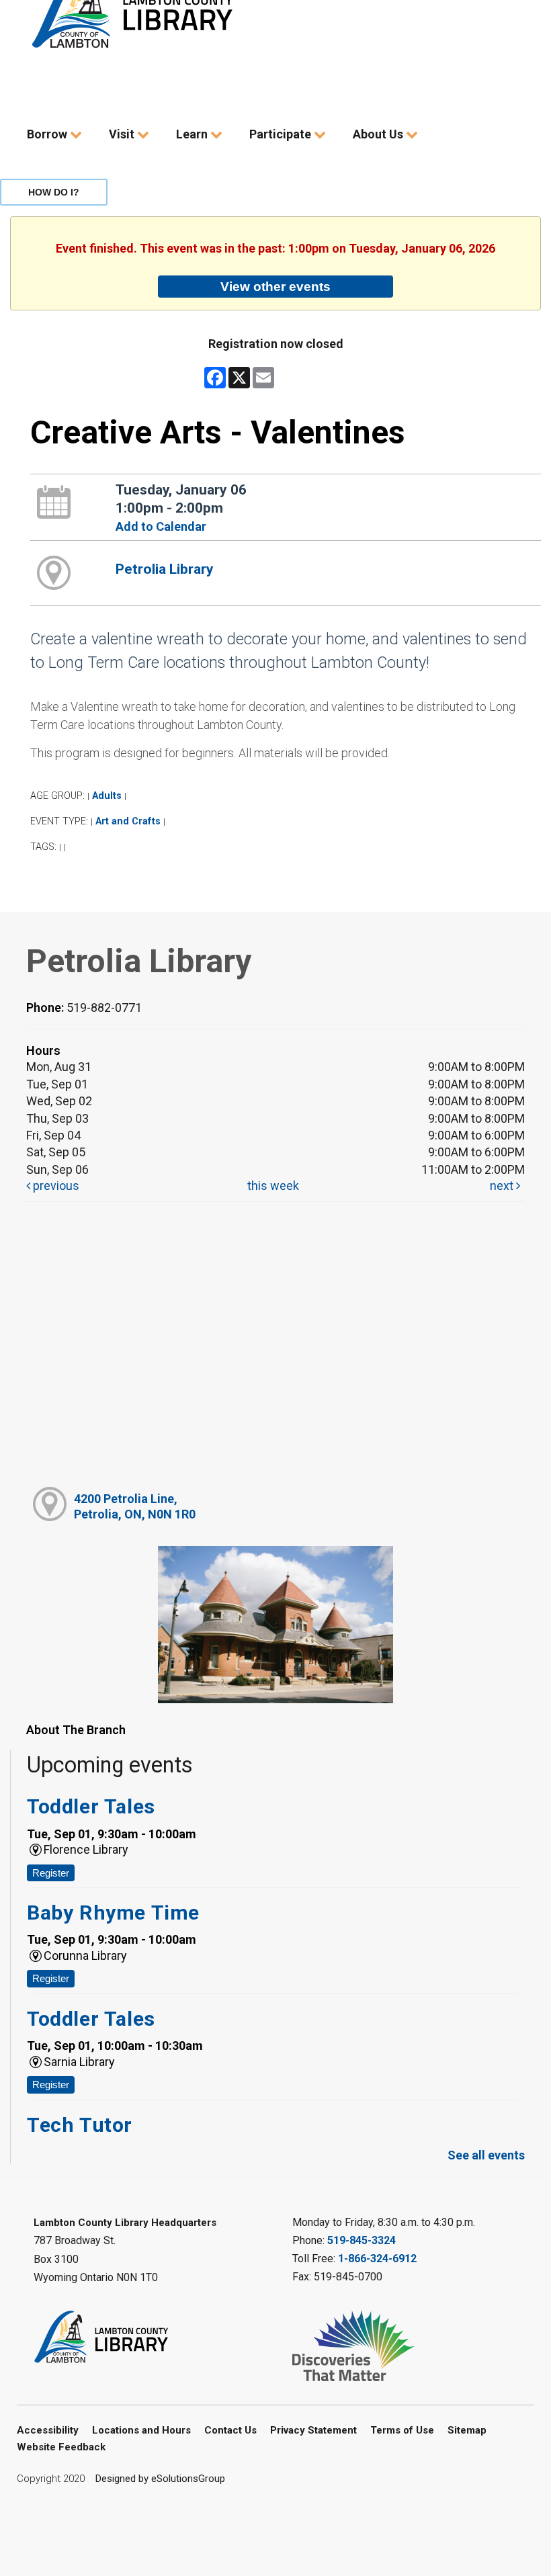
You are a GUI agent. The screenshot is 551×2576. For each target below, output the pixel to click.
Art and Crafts (128, 821)
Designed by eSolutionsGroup (160, 2479)
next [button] (503, 1186)
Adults (107, 796)
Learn (193, 134)
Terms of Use (402, 2430)
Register (51, 1873)
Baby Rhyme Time (113, 1913)
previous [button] (55, 1186)
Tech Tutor (80, 2125)
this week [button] (273, 1186)
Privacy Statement (313, 2430)
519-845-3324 (362, 2240)
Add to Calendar (161, 526)
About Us (379, 134)
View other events (275, 286)
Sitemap (467, 2430)
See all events (486, 2155)
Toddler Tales (91, 1806)
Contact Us (230, 2430)
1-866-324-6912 (377, 2259)
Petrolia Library (165, 569)
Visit (123, 134)
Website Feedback (61, 2447)
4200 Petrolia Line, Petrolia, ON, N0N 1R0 (135, 1506)
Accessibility (48, 2430)
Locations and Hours (141, 2430)
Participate (282, 134)
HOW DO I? (54, 192)
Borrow (48, 134)
